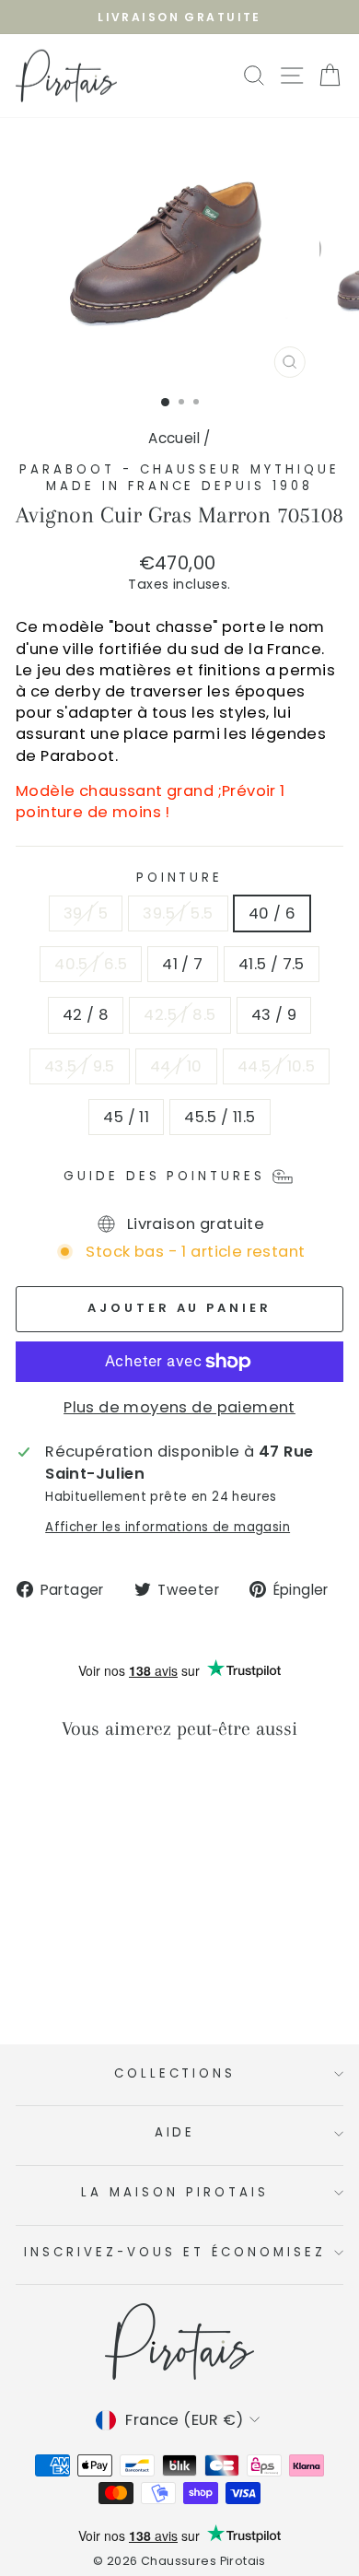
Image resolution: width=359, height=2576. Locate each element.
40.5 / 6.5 (91, 964)
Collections (175, 2073)
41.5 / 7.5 (272, 964)
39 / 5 (86, 913)
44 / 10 (176, 1066)
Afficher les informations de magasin (168, 1528)
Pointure (180, 878)
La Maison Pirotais (175, 2192)
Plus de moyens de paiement (179, 1407)
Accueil (174, 438)
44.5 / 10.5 (277, 1066)
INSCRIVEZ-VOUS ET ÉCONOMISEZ (174, 2252)
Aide (175, 2132)
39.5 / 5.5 (178, 913)
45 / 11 (126, 1117)
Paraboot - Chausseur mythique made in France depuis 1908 (179, 478)
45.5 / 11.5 (220, 1117)
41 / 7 (182, 964)
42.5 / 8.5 (179, 1015)
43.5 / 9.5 (80, 1066)
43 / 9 (274, 1015)
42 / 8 (86, 1015)
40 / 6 (272, 913)
